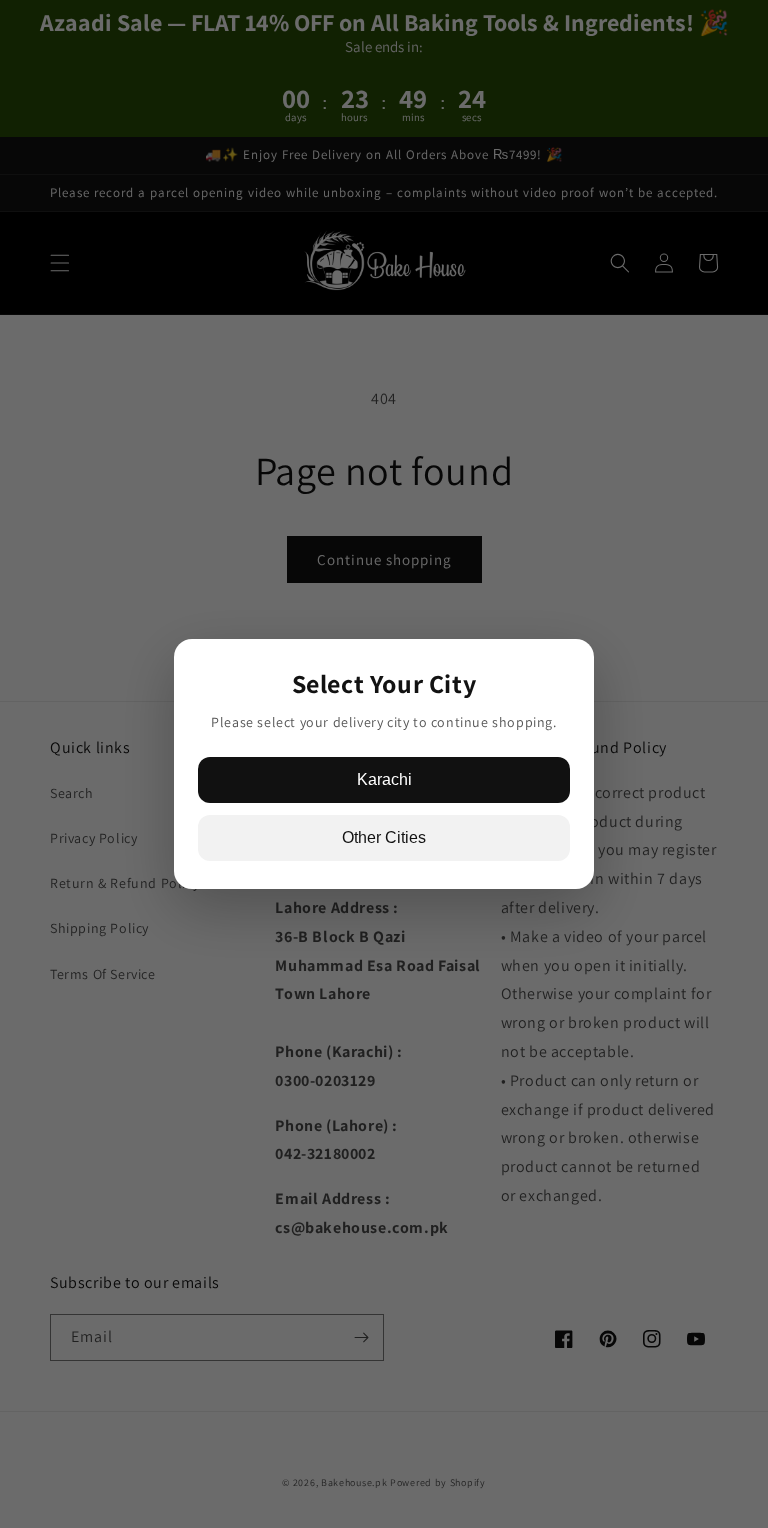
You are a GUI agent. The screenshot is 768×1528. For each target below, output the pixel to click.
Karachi (384, 779)
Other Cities (384, 837)
